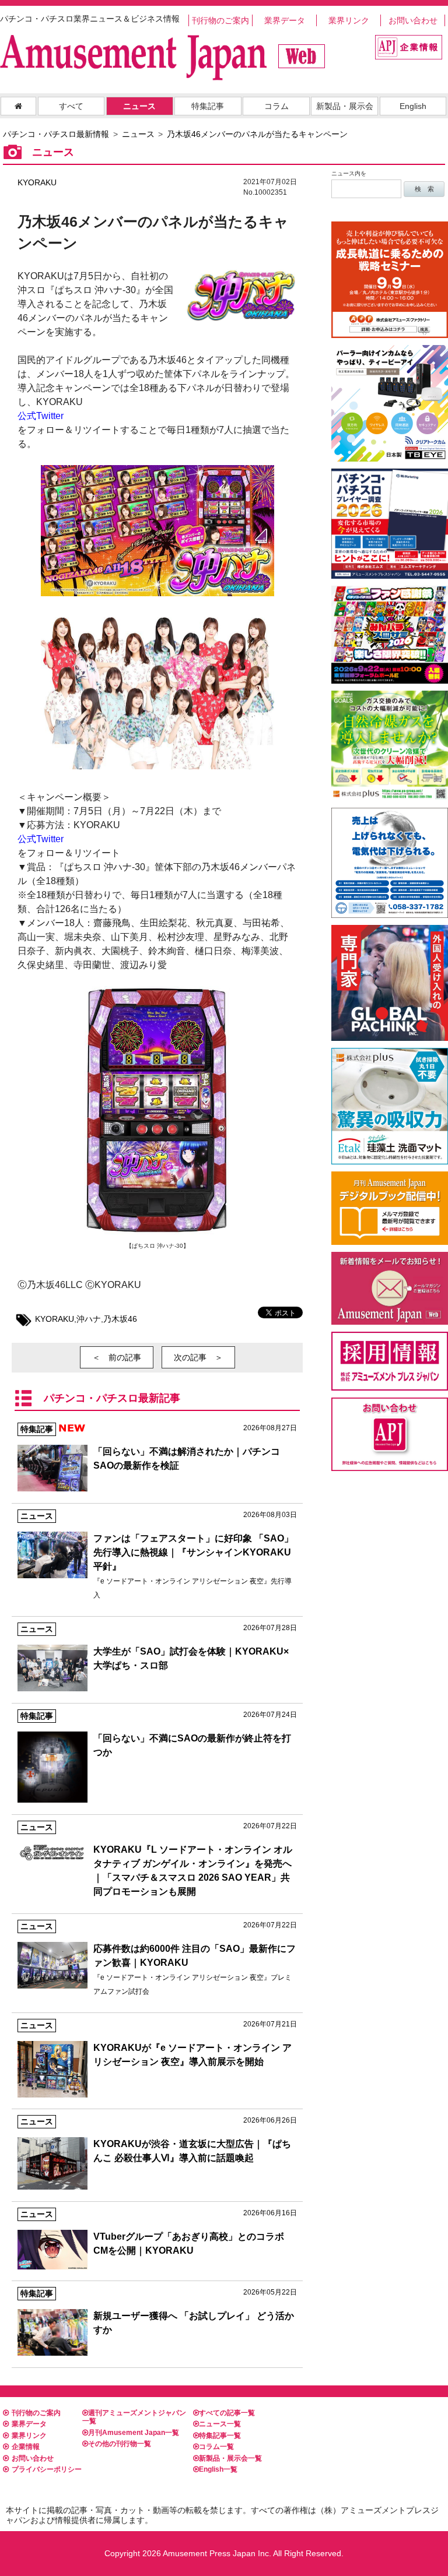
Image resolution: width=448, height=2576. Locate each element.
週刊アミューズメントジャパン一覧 (134, 2417)
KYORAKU (37, 182)
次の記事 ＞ (198, 1357)
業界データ (285, 20)
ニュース (139, 106)
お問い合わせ (413, 20)
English (413, 106)
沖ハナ (89, 1319)
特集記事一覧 (220, 2436)
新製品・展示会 (345, 106)
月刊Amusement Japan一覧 (134, 2433)
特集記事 (208, 106)
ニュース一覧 (220, 2424)
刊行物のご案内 (220, 20)
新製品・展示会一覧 (230, 2458)
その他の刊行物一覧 (120, 2444)
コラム (276, 106)
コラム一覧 (216, 2447)
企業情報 (26, 2447)
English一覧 (218, 2469)
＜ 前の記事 (117, 1357)
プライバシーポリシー (47, 2469)
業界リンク (349, 20)
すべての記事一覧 (227, 2413)
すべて (71, 106)
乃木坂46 (120, 1319)
